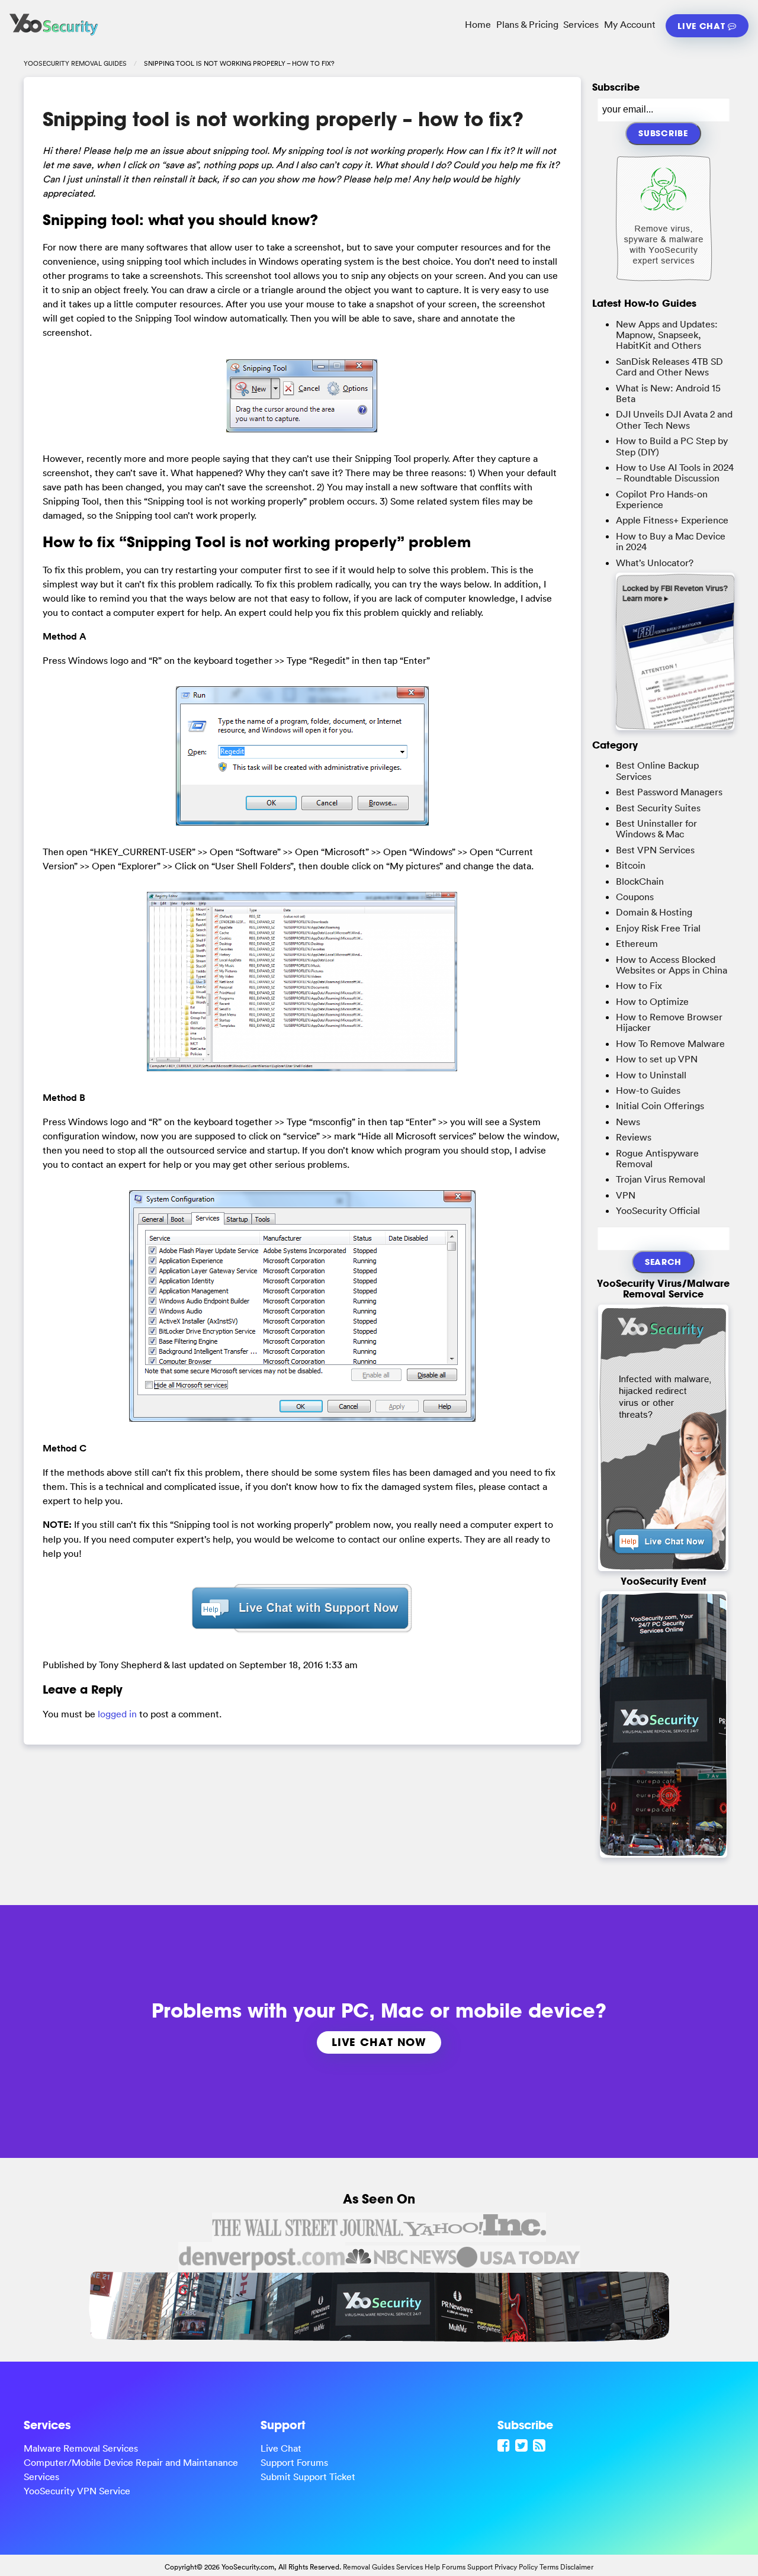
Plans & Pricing (527, 24)
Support (480, 2567)
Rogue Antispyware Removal (657, 1158)
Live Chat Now (379, 2042)
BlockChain (640, 881)
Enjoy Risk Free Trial (658, 928)
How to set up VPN (657, 1059)
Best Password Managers (669, 792)
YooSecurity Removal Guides (75, 63)
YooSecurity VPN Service (77, 2491)
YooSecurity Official (658, 1210)
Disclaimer (577, 2567)
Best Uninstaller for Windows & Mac (656, 828)
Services (581, 24)
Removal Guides (369, 2567)
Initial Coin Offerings (660, 1106)
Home (478, 24)
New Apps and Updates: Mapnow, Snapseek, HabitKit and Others (667, 335)
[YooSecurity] (54, 36)
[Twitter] (523, 2445)
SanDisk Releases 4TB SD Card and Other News (669, 367)
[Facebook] (505, 2445)
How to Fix (639, 985)
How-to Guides (648, 1090)
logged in (117, 1714)
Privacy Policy (516, 2567)
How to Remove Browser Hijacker (669, 1022)
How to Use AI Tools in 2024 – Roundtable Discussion (675, 473)
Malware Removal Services (81, 2448)
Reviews (634, 1137)
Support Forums (294, 2462)
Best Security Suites (658, 808)
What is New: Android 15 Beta (668, 393)
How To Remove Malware (670, 1043)
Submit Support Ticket (308, 2477)
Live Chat (703, 26)
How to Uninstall (651, 1075)
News (628, 1122)
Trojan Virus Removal (661, 1179)
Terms (549, 2567)
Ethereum (637, 943)
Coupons (635, 897)
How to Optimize (652, 1001)
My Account (630, 24)
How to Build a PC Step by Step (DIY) (672, 446)
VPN (626, 1195)
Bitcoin (631, 865)
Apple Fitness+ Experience (672, 520)
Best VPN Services (655, 850)
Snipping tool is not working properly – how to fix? (283, 119)
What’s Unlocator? (655, 563)
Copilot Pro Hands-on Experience (662, 499)
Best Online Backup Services (657, 770)
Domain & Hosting (654, 912)
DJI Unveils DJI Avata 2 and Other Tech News (674, 419)
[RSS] (541, 2445)
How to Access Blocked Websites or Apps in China (672, 965)
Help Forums (445, 2567)
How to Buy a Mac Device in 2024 (671, 541)
